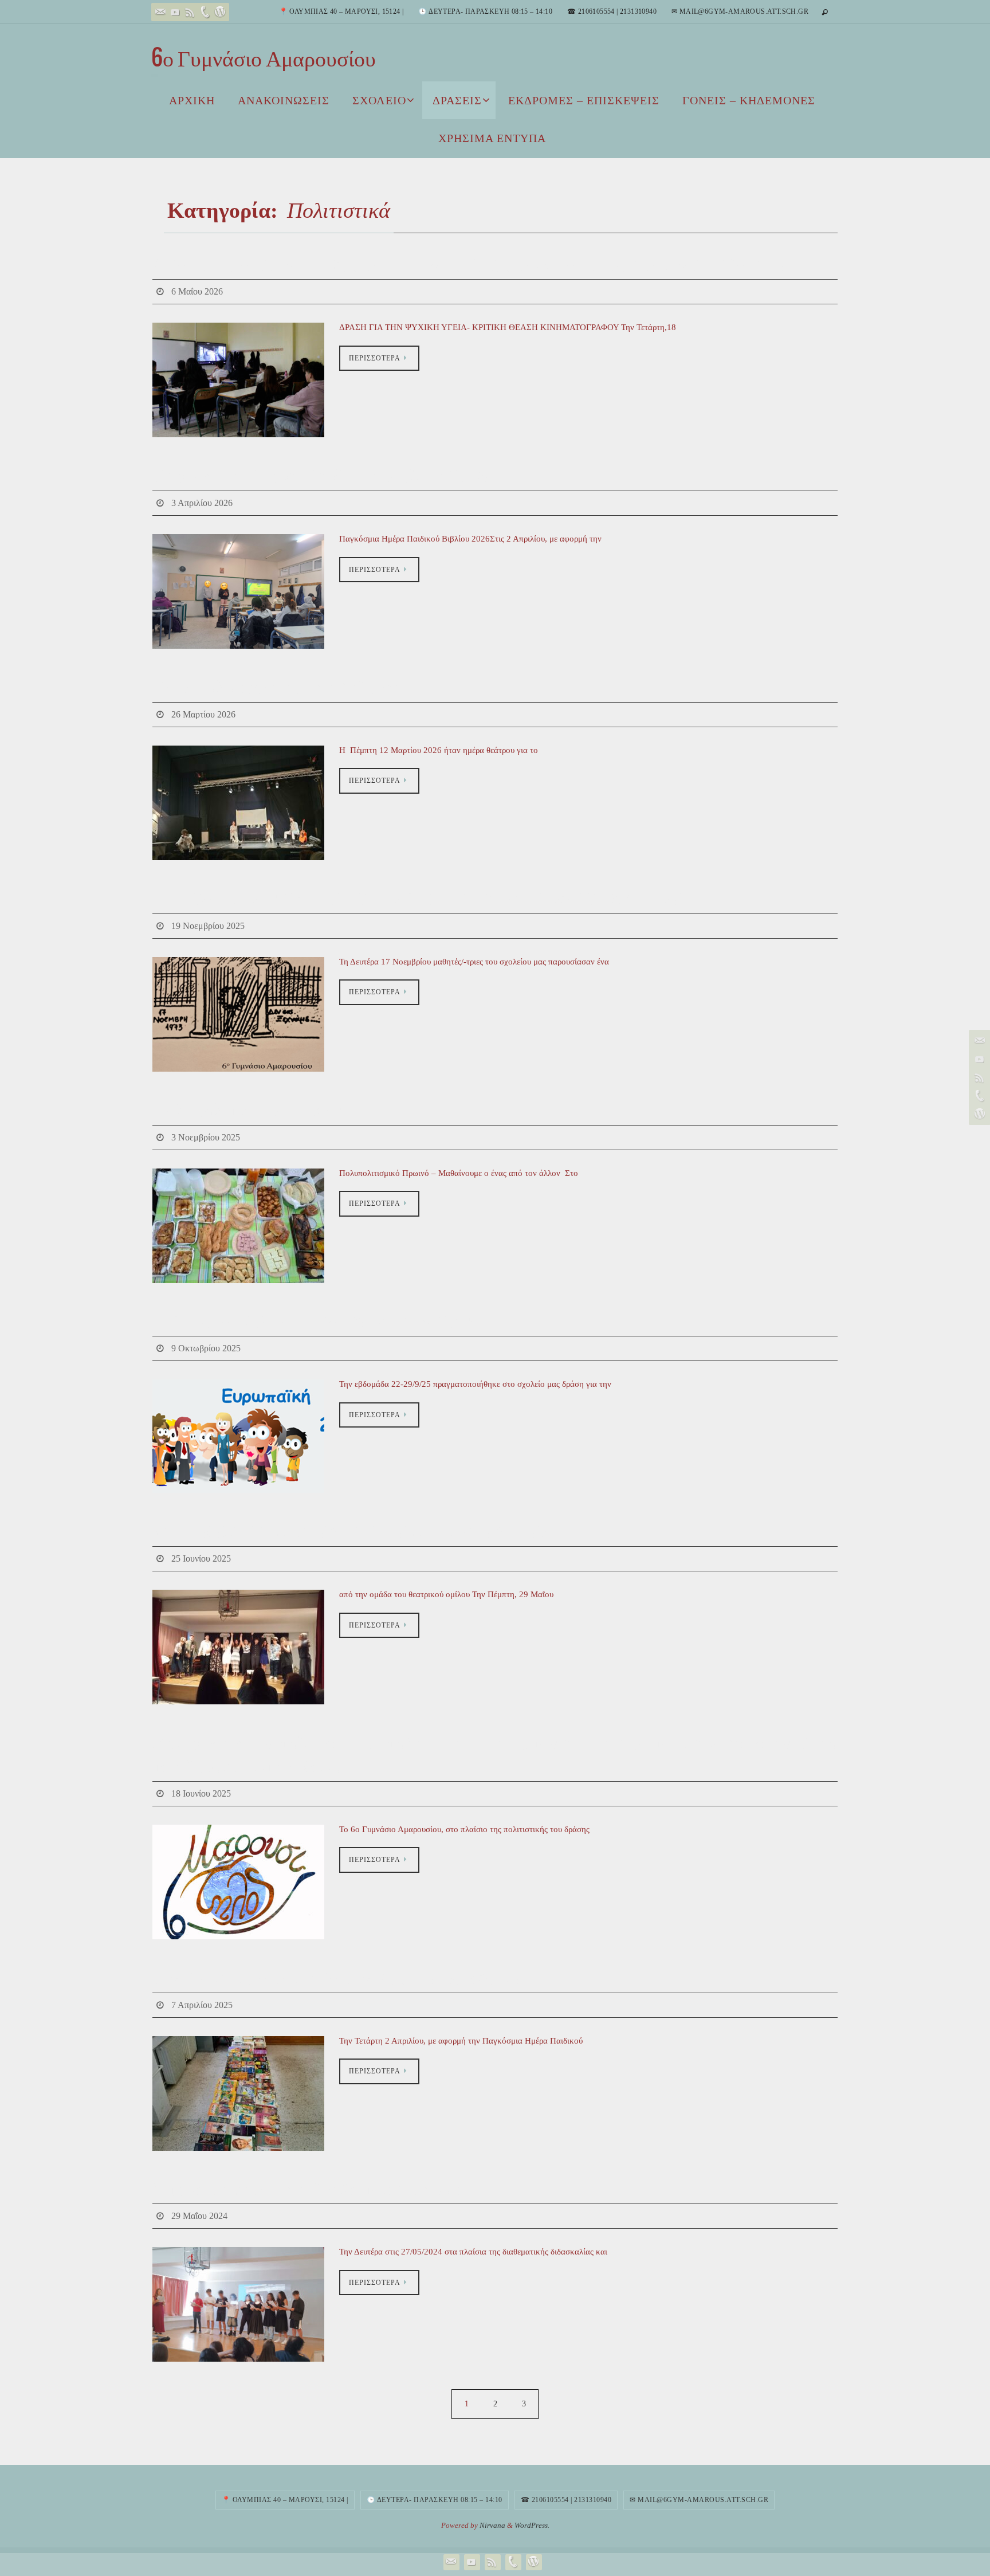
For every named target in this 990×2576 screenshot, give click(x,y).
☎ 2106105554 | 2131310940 (612, 11)
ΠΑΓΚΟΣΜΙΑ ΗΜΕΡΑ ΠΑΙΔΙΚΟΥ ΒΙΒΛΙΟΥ (338, 1978)
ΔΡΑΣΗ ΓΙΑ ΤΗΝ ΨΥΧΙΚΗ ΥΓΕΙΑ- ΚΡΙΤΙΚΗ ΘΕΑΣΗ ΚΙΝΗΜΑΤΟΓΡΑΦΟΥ (471, 265)
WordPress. (532, 2525)
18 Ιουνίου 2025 (201, 1793)
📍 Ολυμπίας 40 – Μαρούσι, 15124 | (341, 11)
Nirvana (492, 2525)
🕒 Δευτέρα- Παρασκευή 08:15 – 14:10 (485, 11)
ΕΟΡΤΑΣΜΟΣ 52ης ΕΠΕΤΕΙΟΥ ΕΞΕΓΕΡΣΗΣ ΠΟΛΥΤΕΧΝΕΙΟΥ (417, 899)
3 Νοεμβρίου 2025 (206, 1137)
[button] (238, 2304)
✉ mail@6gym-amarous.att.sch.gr (740, 11)
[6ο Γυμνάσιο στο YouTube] (175, 12)
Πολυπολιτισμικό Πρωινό (252, 1110)
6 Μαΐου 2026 (197, 291)
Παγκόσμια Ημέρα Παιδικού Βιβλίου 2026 (320, 476)
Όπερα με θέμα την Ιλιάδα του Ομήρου (307, 2189)
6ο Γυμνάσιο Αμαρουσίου (264, 58)
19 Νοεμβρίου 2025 (208, 926)
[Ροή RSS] (190, 12)
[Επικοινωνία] (160, 12)
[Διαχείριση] (220, 12)
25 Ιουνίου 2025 (201, 1558)
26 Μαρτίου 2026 (203, 714)
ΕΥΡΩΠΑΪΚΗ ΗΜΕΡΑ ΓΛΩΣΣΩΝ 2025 (315, 1322)
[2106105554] (205, 12)
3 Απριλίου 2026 (202, 503)
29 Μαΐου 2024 (199, 2216)
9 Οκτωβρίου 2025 (206, 1348)
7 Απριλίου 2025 (202, 2005)
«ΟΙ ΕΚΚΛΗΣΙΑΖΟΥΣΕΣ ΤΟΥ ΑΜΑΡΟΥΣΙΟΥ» (351, 1532)
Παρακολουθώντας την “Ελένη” (278, 687)
